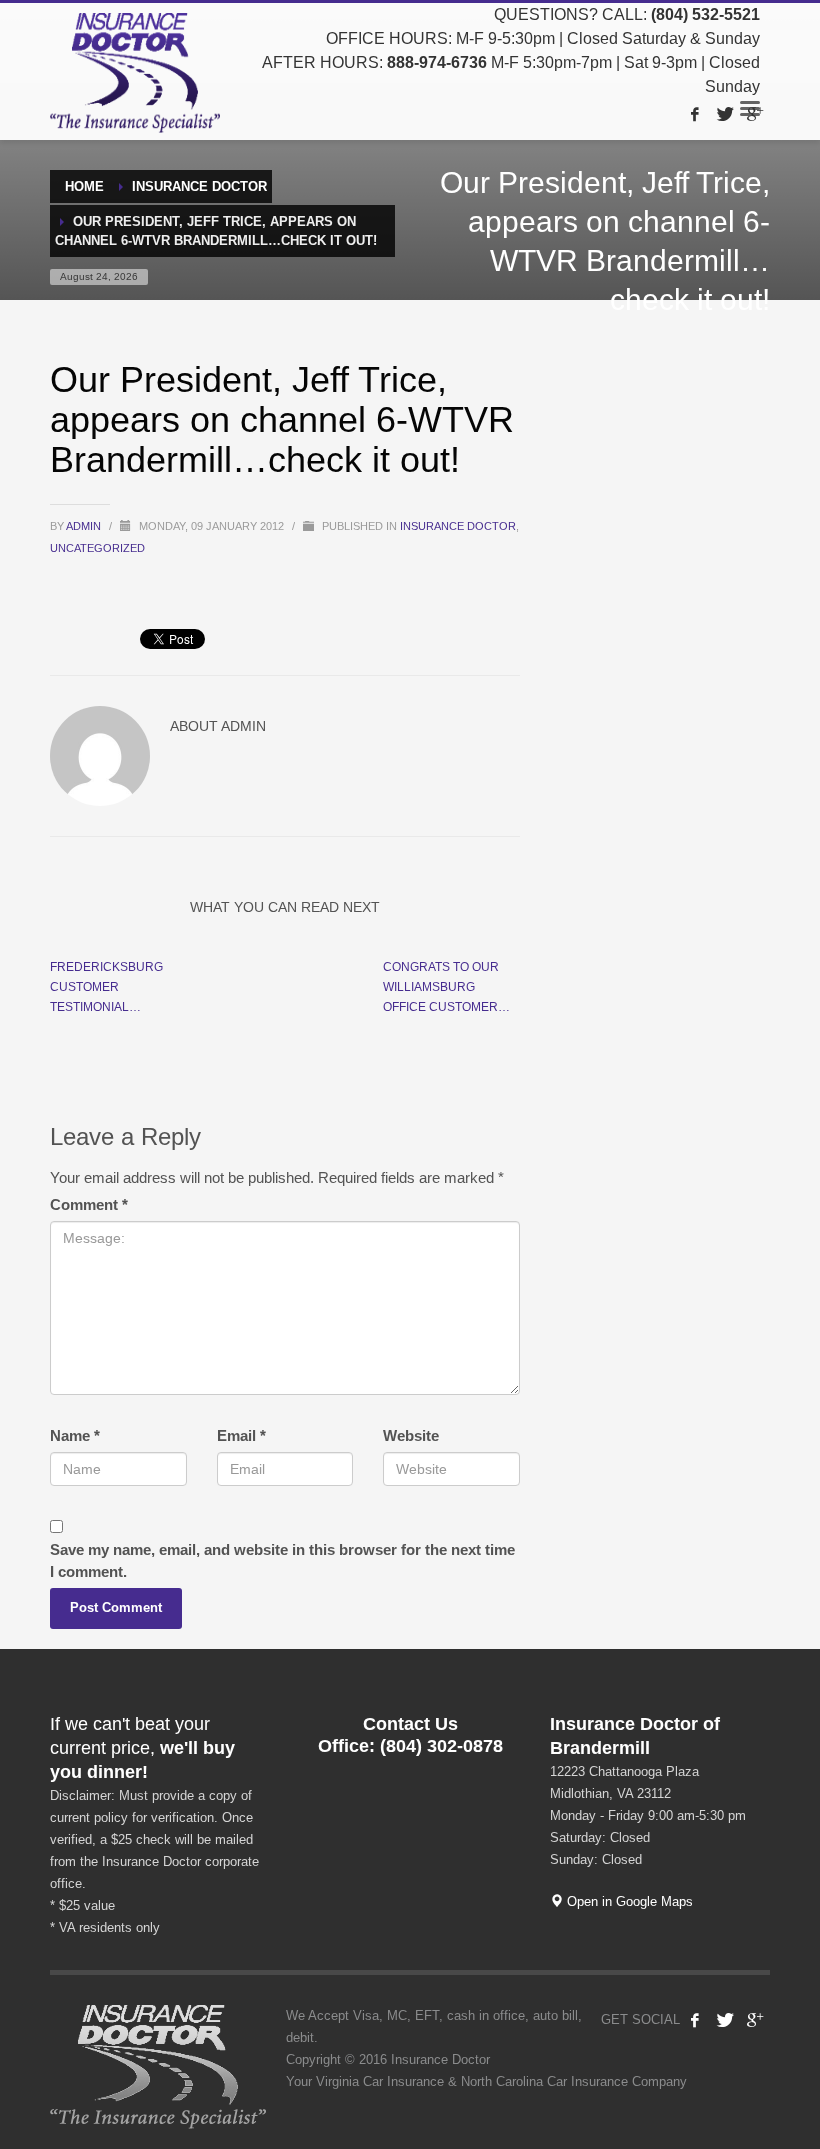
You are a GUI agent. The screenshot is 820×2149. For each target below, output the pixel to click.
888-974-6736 (437, 62)
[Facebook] (695, 114)
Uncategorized (97, 548)
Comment (89, 1204)
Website (411, 1435)
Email (241, 1435)
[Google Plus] (755, 114)
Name (75, 1435)
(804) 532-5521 (705, 14)
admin (85, 526)
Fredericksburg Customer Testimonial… (106, 987)
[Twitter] (725, 114)
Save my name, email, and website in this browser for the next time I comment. (282, 1560)
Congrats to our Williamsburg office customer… (446, 987)
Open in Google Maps (628, 1901)
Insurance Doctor (458, 526)
